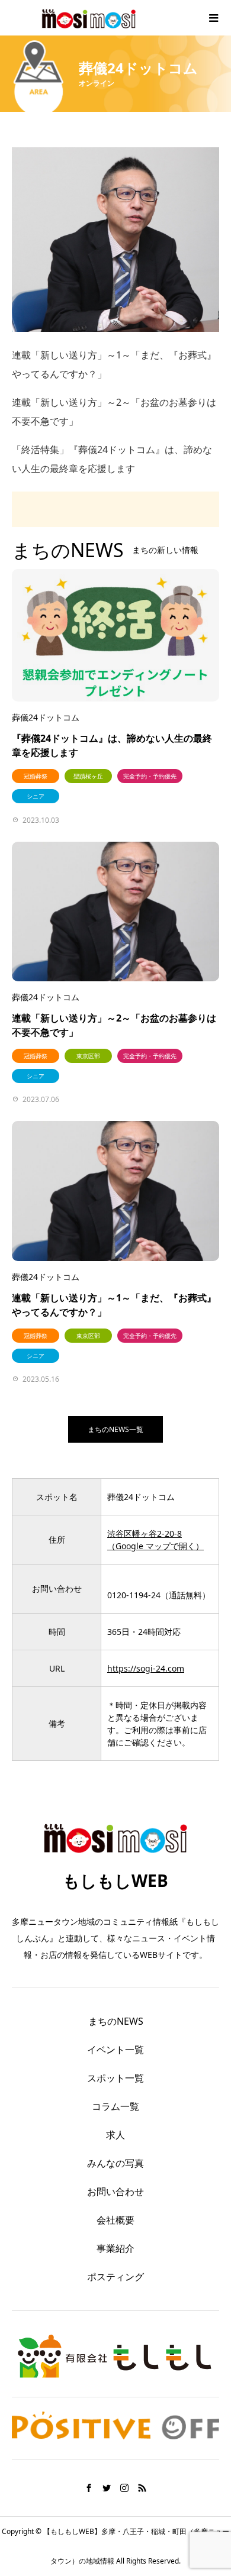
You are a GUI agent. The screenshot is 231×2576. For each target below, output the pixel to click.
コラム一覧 (115, 2106)
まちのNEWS (116, 2021)
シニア (36, 796)
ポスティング (115, 2277)
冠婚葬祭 (36, 776)
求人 (115, 2135)
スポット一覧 (115, 2078)
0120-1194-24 (134, 1595)
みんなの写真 (115, 2163)
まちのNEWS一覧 (115, 1429)
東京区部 (88, 1056)
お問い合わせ (115, 2192)
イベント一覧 (115, 2050)
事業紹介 (115, 2248)
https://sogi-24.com (146, 1668)
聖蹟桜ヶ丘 (88, 776)
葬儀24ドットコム (46, 717)
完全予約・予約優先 (150, 776)
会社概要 (115, 2220)
